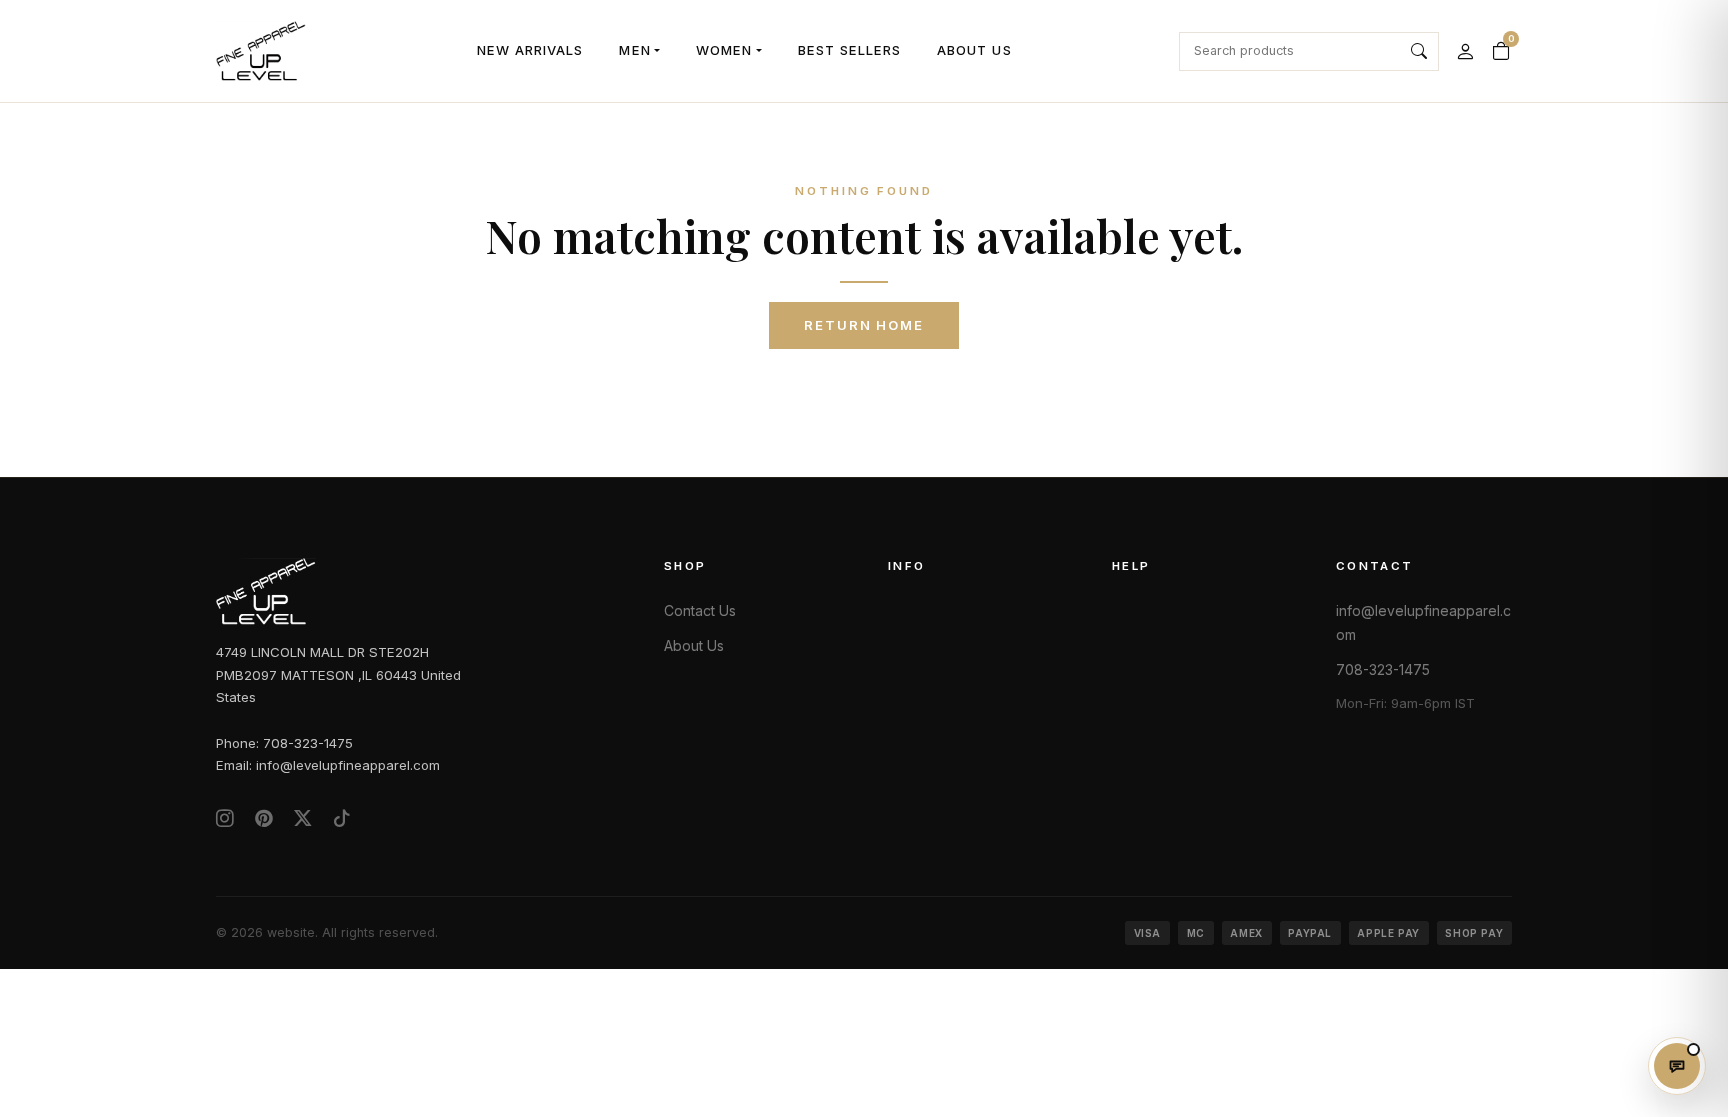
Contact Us (700, 611)
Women (724, 50)
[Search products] (1420, 51)
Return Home (863, 325)
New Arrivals (530, 50)
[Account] (1465, 51)
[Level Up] (261, 51)
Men (634, 50)
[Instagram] (225, 818)
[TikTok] (342, 818)
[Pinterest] (264, 818)
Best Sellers (850, 50)
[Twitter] (303, 818)
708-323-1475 (1383, 670)
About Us (974, 50)
